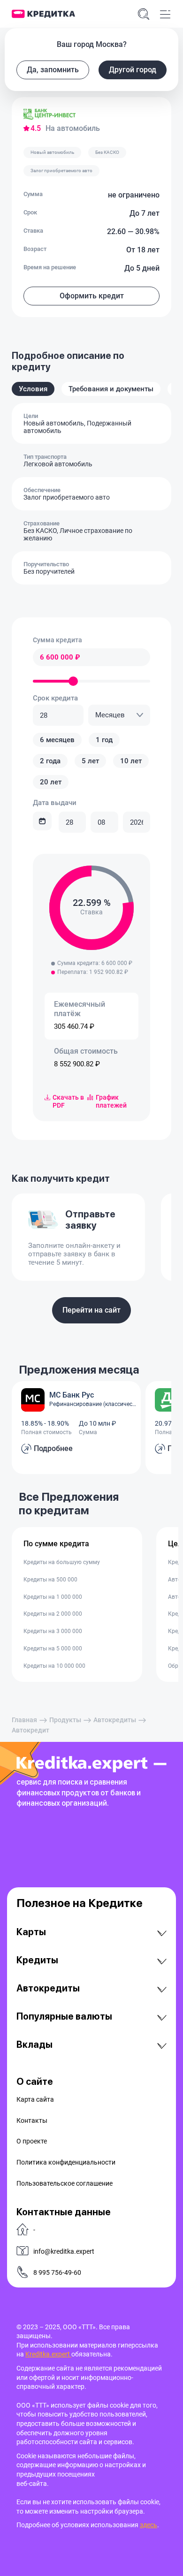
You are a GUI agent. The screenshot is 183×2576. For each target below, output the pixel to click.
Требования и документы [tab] (111, 389)
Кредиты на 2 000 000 (53, 1614)
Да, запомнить (53, 70)
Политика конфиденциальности (66, 2162)
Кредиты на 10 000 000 (54, 1666)
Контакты (32, 2120)
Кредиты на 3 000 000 (53, 1631)
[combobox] (119, 715)
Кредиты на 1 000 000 (53, 1597)
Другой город (133, 70)
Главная (24, 1720)
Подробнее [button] (53, 1448)
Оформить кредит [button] (92, 296)
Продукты (65, 1720)
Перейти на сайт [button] (91, 1310)
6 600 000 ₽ (60, 657)
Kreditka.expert (48, 2354)
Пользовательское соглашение (65, 2183)
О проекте (32, 2141)
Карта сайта (35, 2099)
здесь (149, 2525)
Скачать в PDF (68, 1101)
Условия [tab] (33, 389)
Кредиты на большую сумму (62, 1562)
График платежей (111, 1101)
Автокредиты (115, 1720)
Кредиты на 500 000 (50, 1580)
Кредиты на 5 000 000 (53, 1649)
